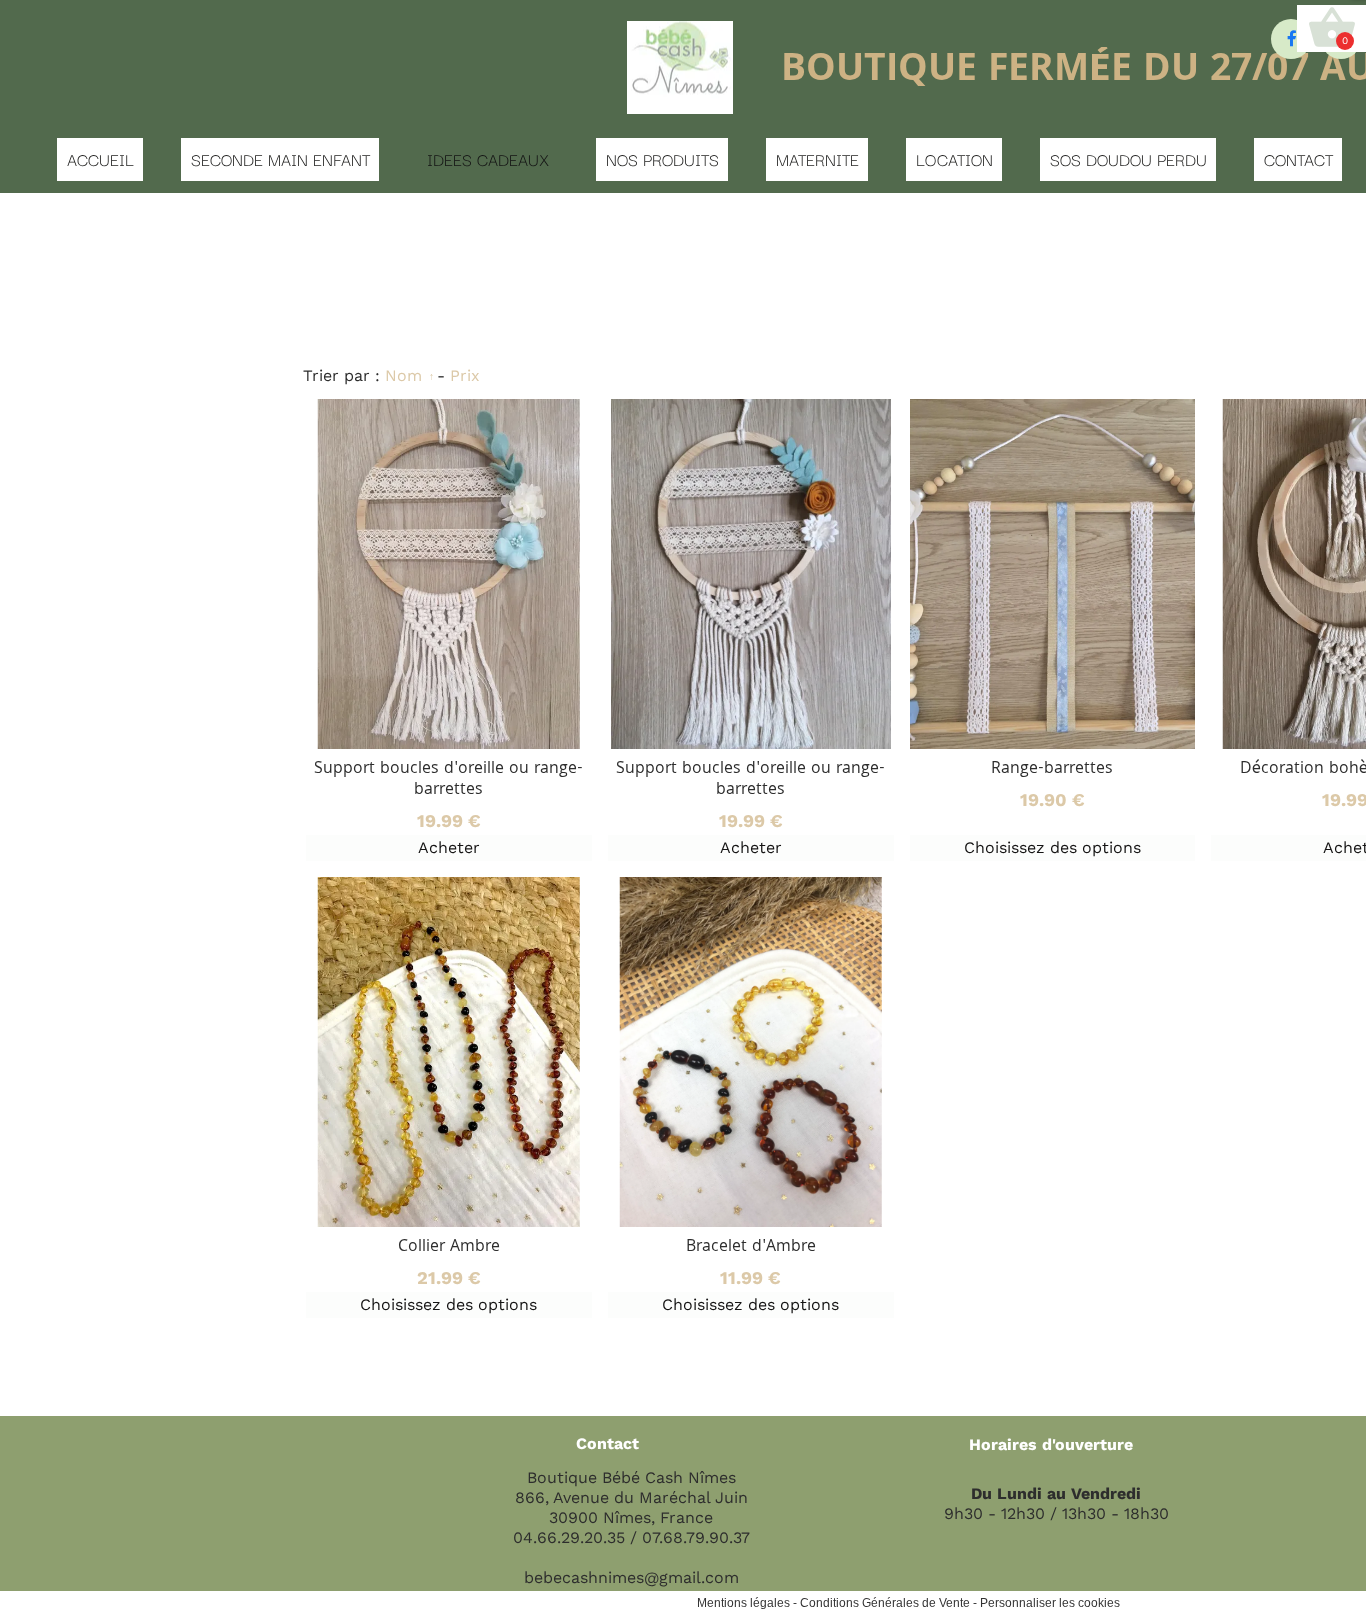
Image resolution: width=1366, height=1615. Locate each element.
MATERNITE (817, 159)
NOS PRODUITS (662, 159)
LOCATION (954, 159)
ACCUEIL (100, 159)
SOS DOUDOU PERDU (1128, 159)
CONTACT (1298, 159)
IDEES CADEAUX (488, 159)
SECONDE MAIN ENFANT (280, 159)
